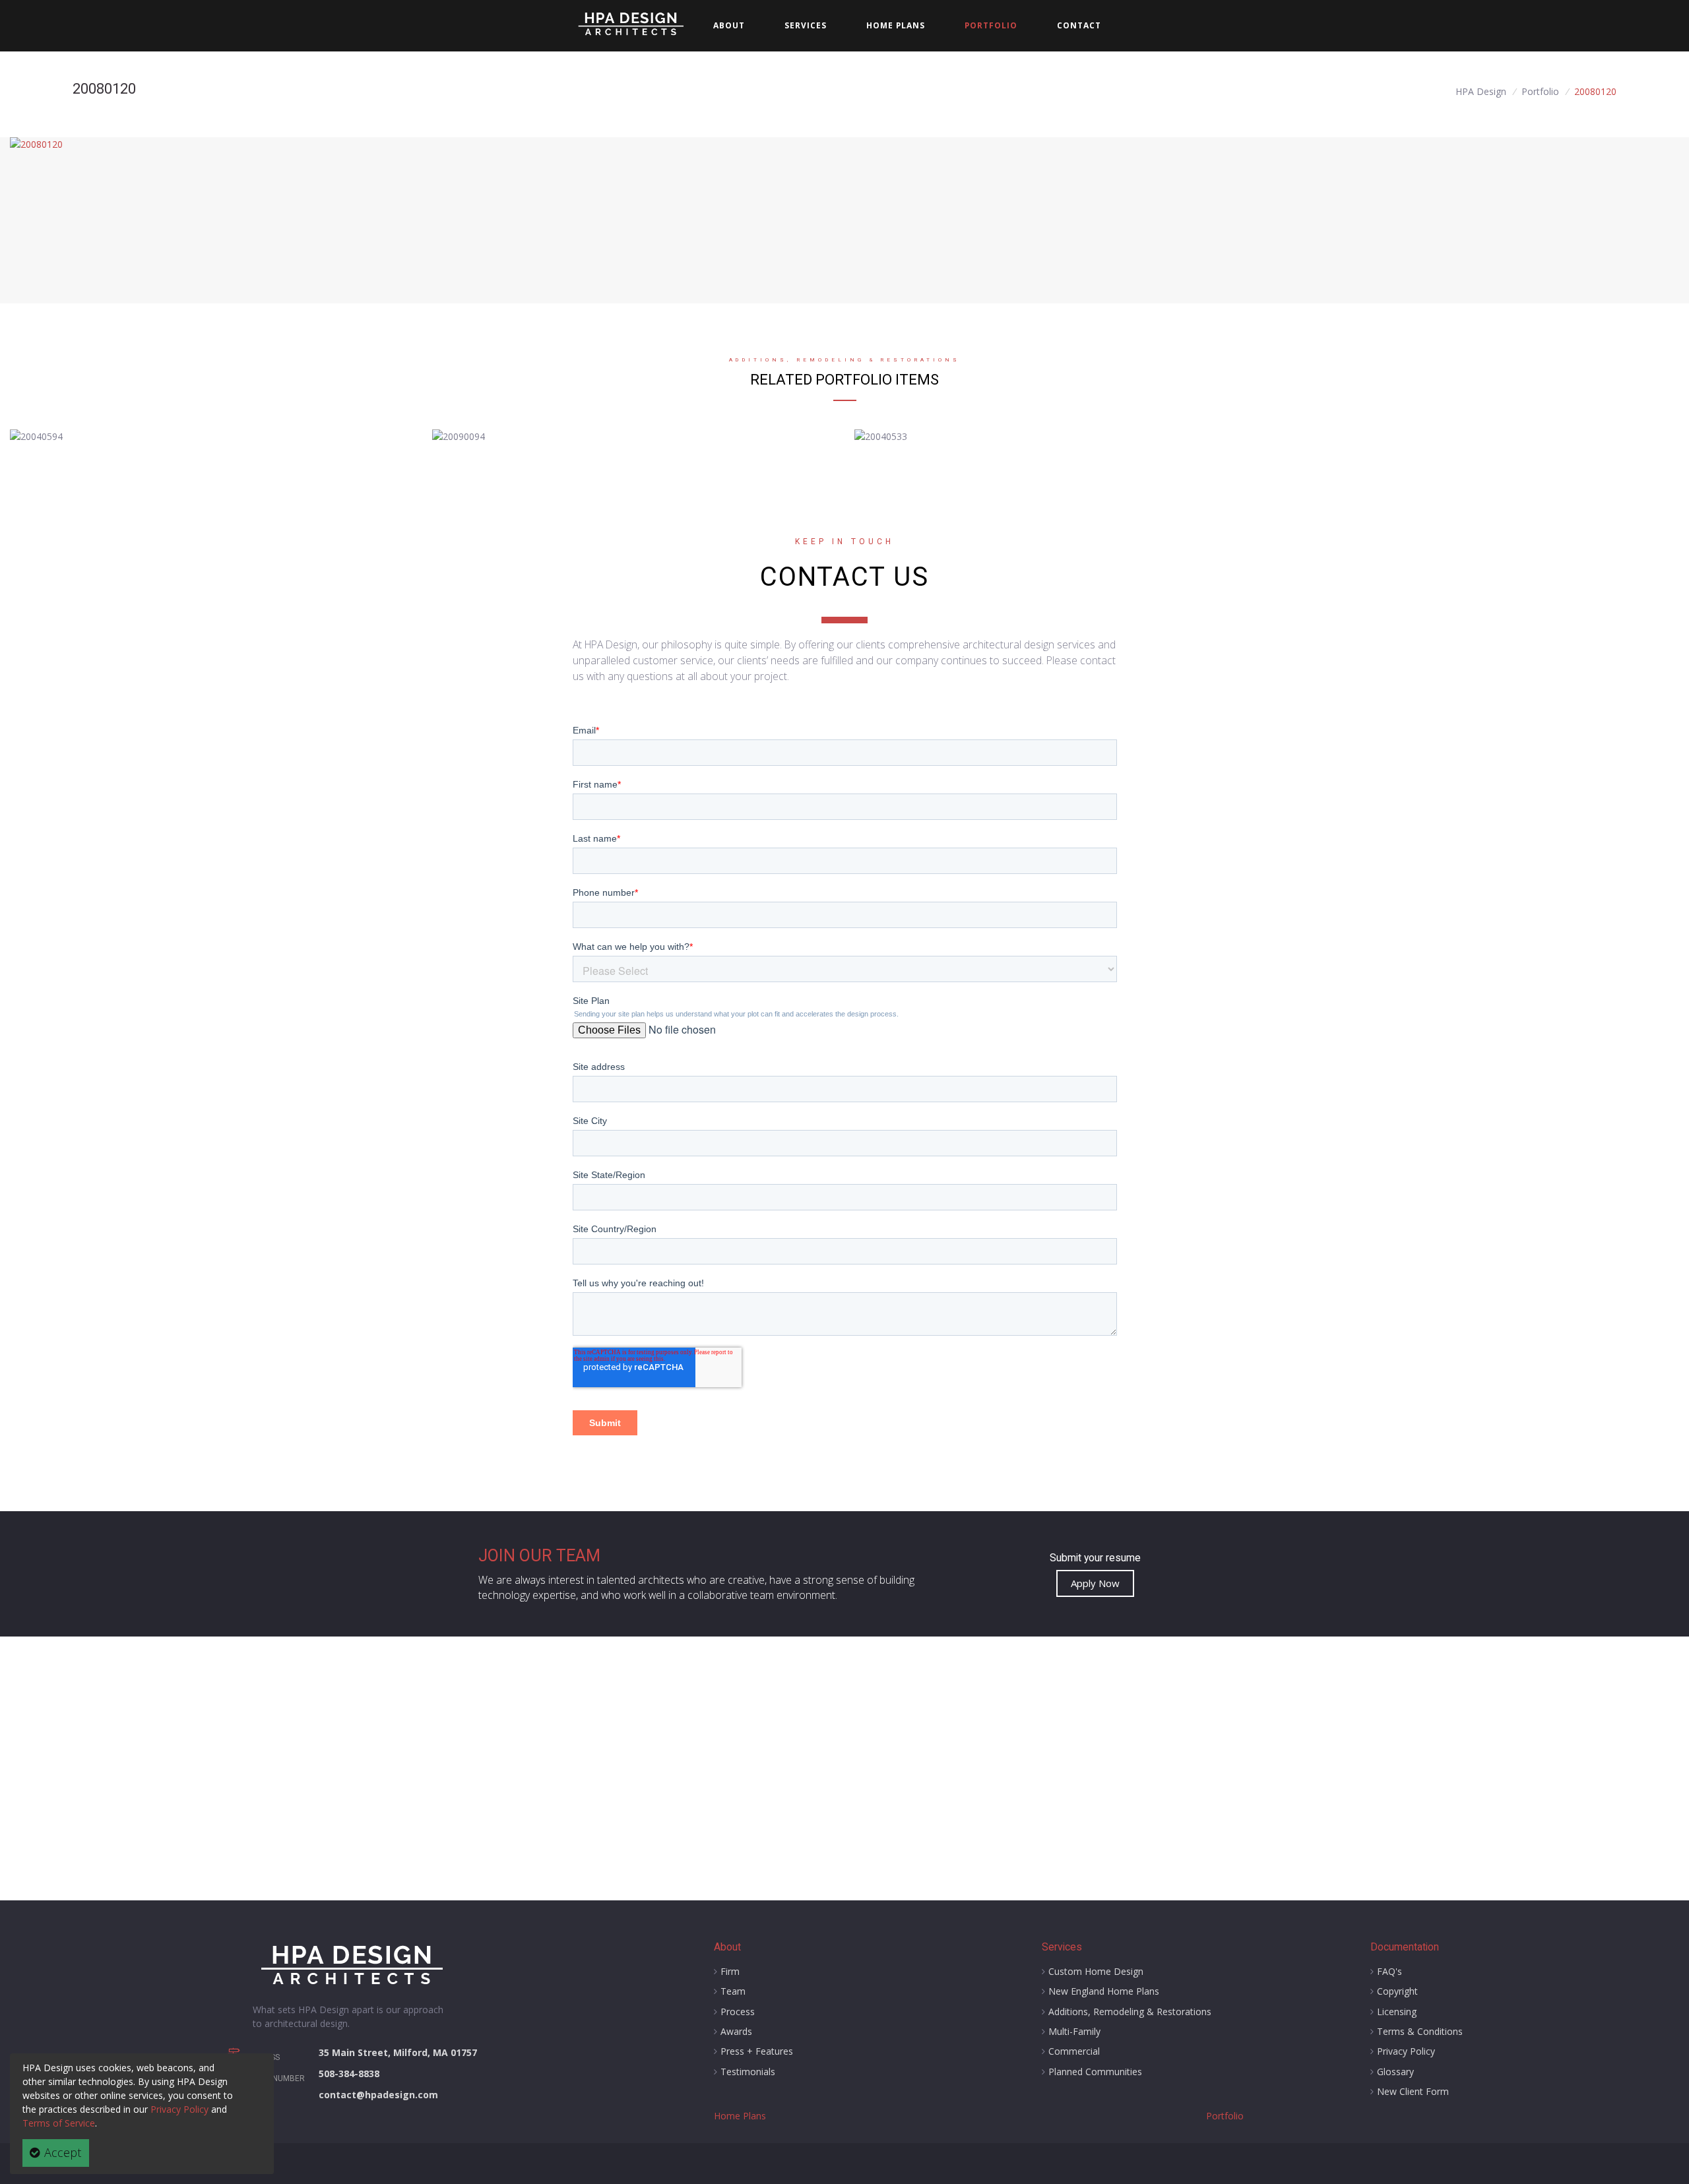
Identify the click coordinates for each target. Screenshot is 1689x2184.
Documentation (1405, 1947)
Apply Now (1095, 1583)
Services (1062, 1947)
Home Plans (896, 25)
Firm (730, 1971)
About (729, 25)
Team (733, 1991)
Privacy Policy (179, 2109)
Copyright (1397, 1991)
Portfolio (991, 25)
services (806, 25)
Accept (61, 2152)
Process (738, 2012)
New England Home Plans (1104, 1991)
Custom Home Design (1096, 1971)
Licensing (1397, 2012)
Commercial (1074, 2051)
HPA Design (1481, 91)
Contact (1079, 25)
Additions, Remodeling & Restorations (1130, 2012)
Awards (736, 2031)
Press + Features (757, 2051)
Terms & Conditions (1420, 2031)
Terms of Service (59, 2123)
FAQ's (1389, 1971)
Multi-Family (1074, 2031)
